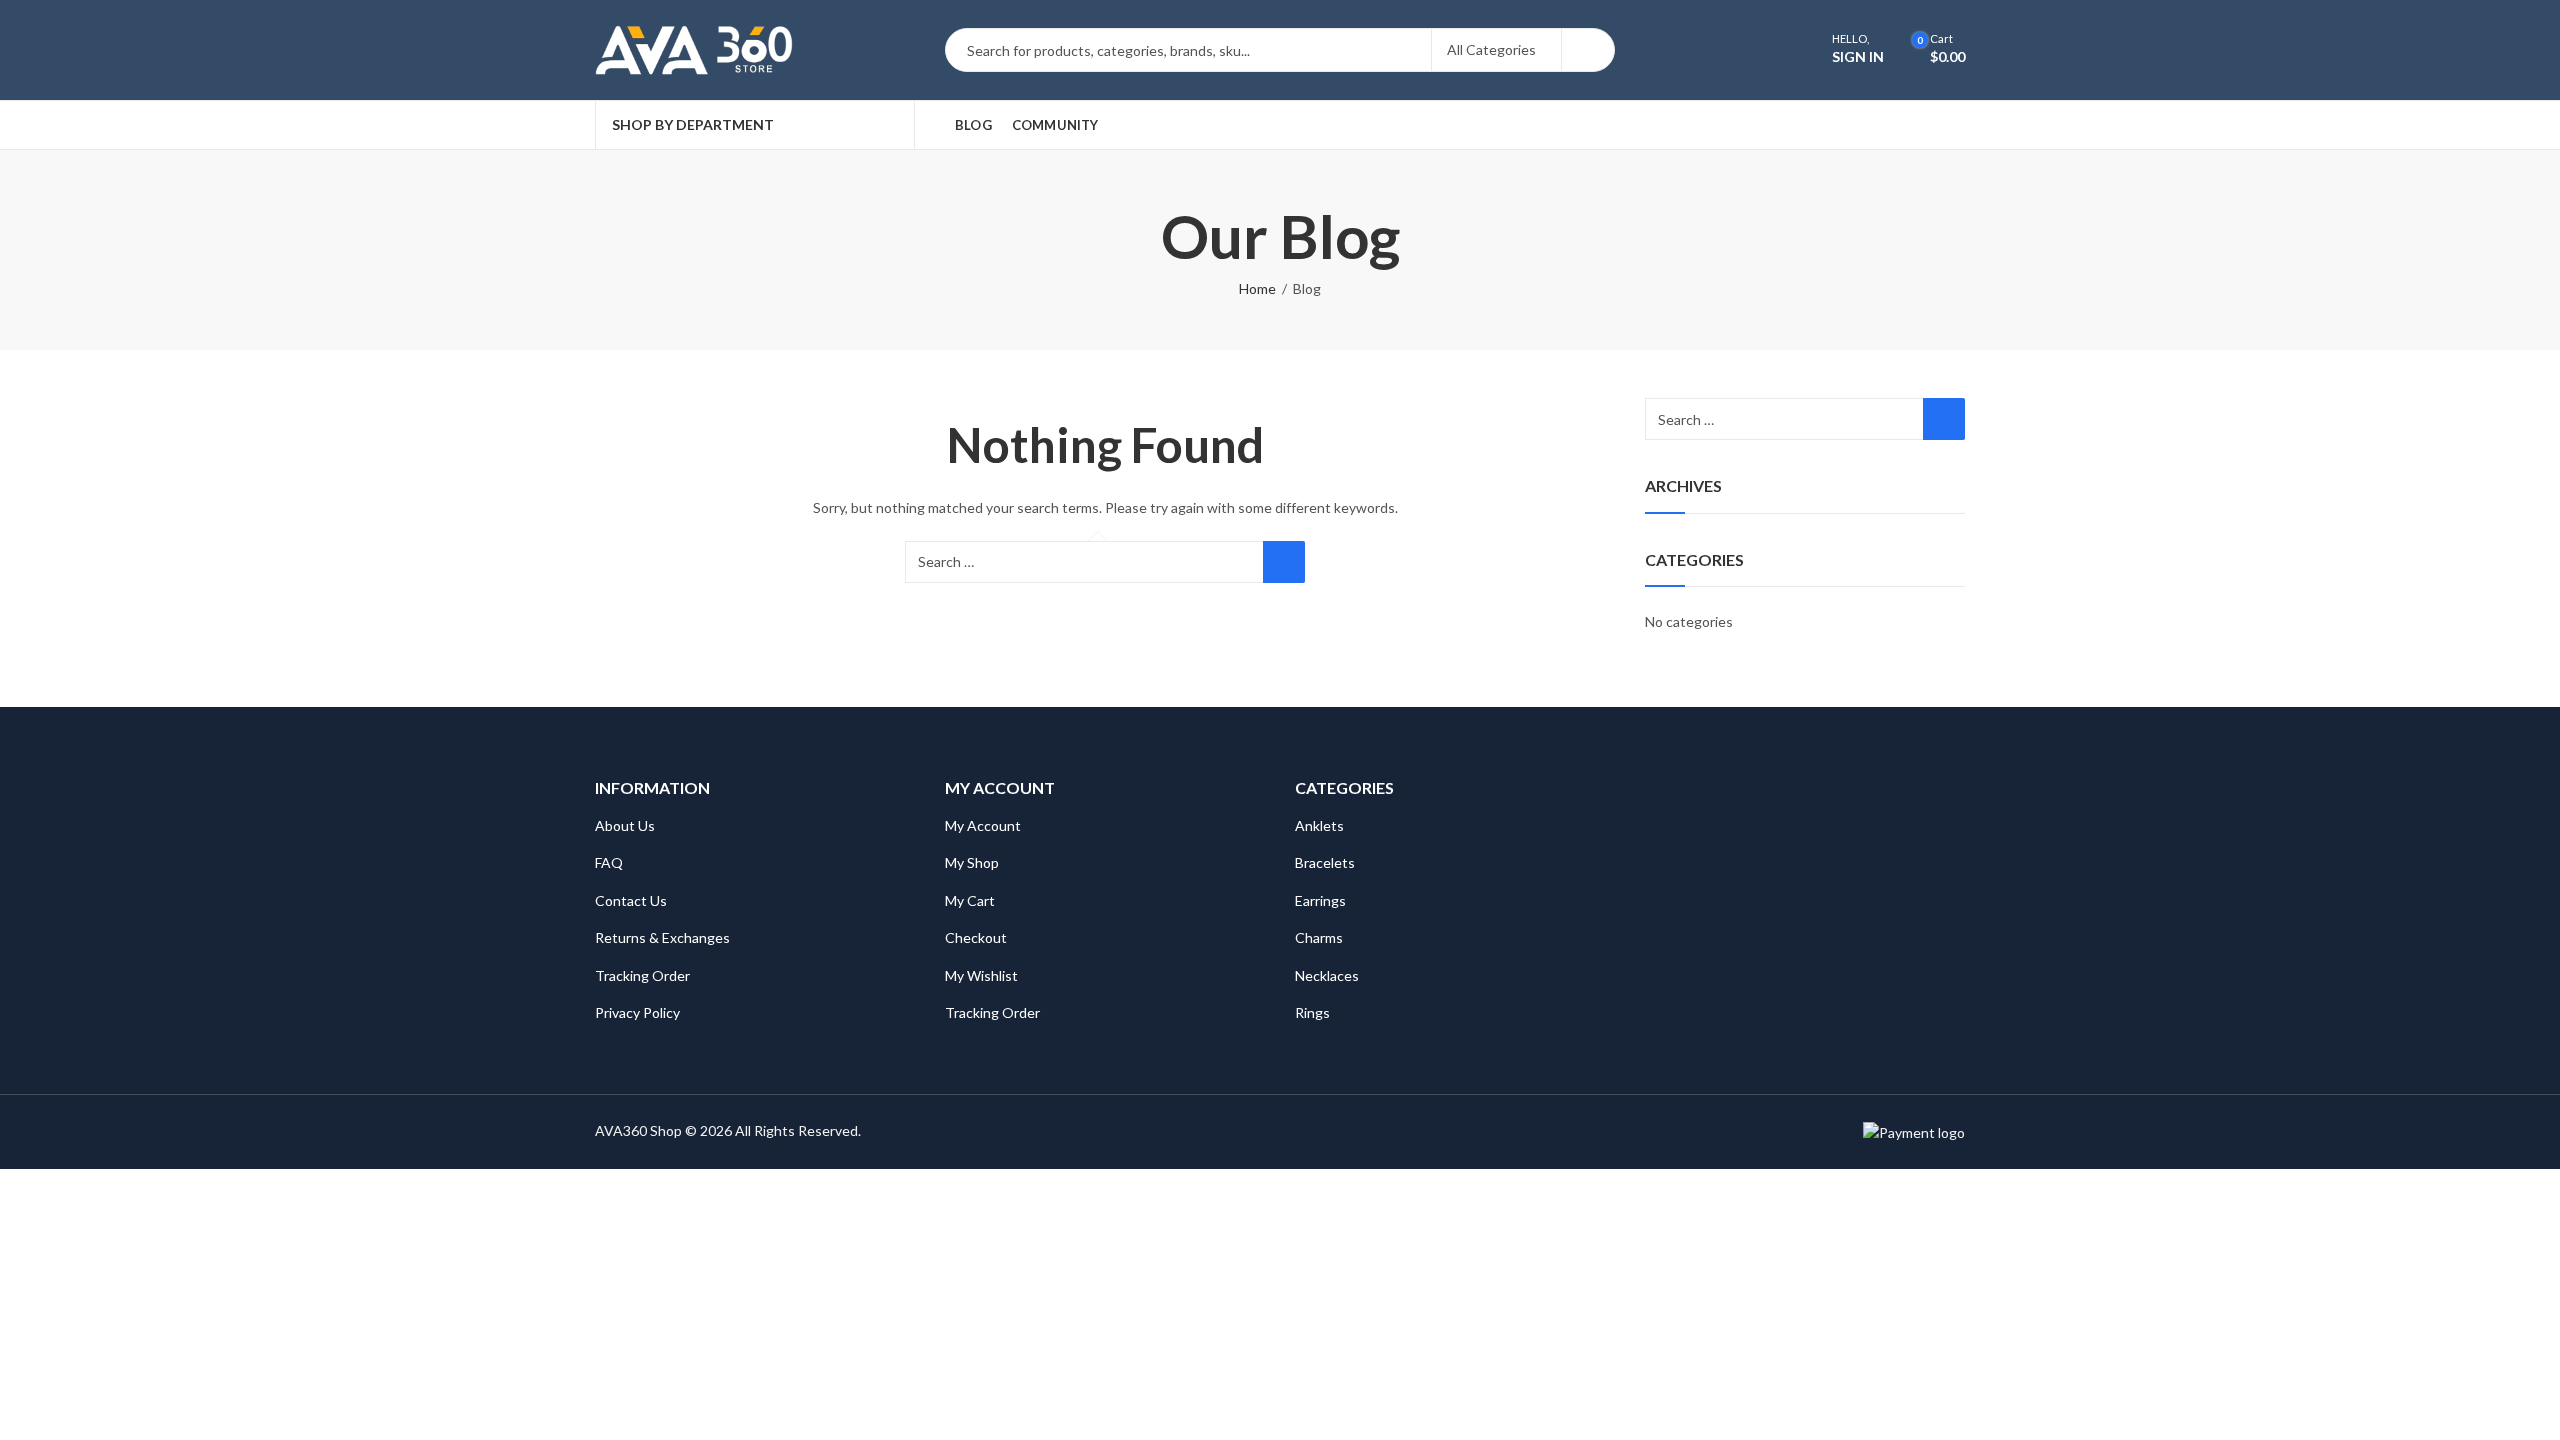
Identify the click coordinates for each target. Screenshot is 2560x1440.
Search (1588, 50)
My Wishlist (981, 975)
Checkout (976, 937)
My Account (983, 825)
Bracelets (1325, 862)
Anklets (1319, 825)
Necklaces (1327, 975)
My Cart (970, 900)
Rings (1312, 1012)
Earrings (1320, 900)
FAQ (609, 862)
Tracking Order (642, 975)
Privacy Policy (637, 1012)
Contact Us (631, 900)
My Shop (972, 862)
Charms (1319, 937)
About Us (625, 825)
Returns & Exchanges (662, 937)
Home (1257, 288)
